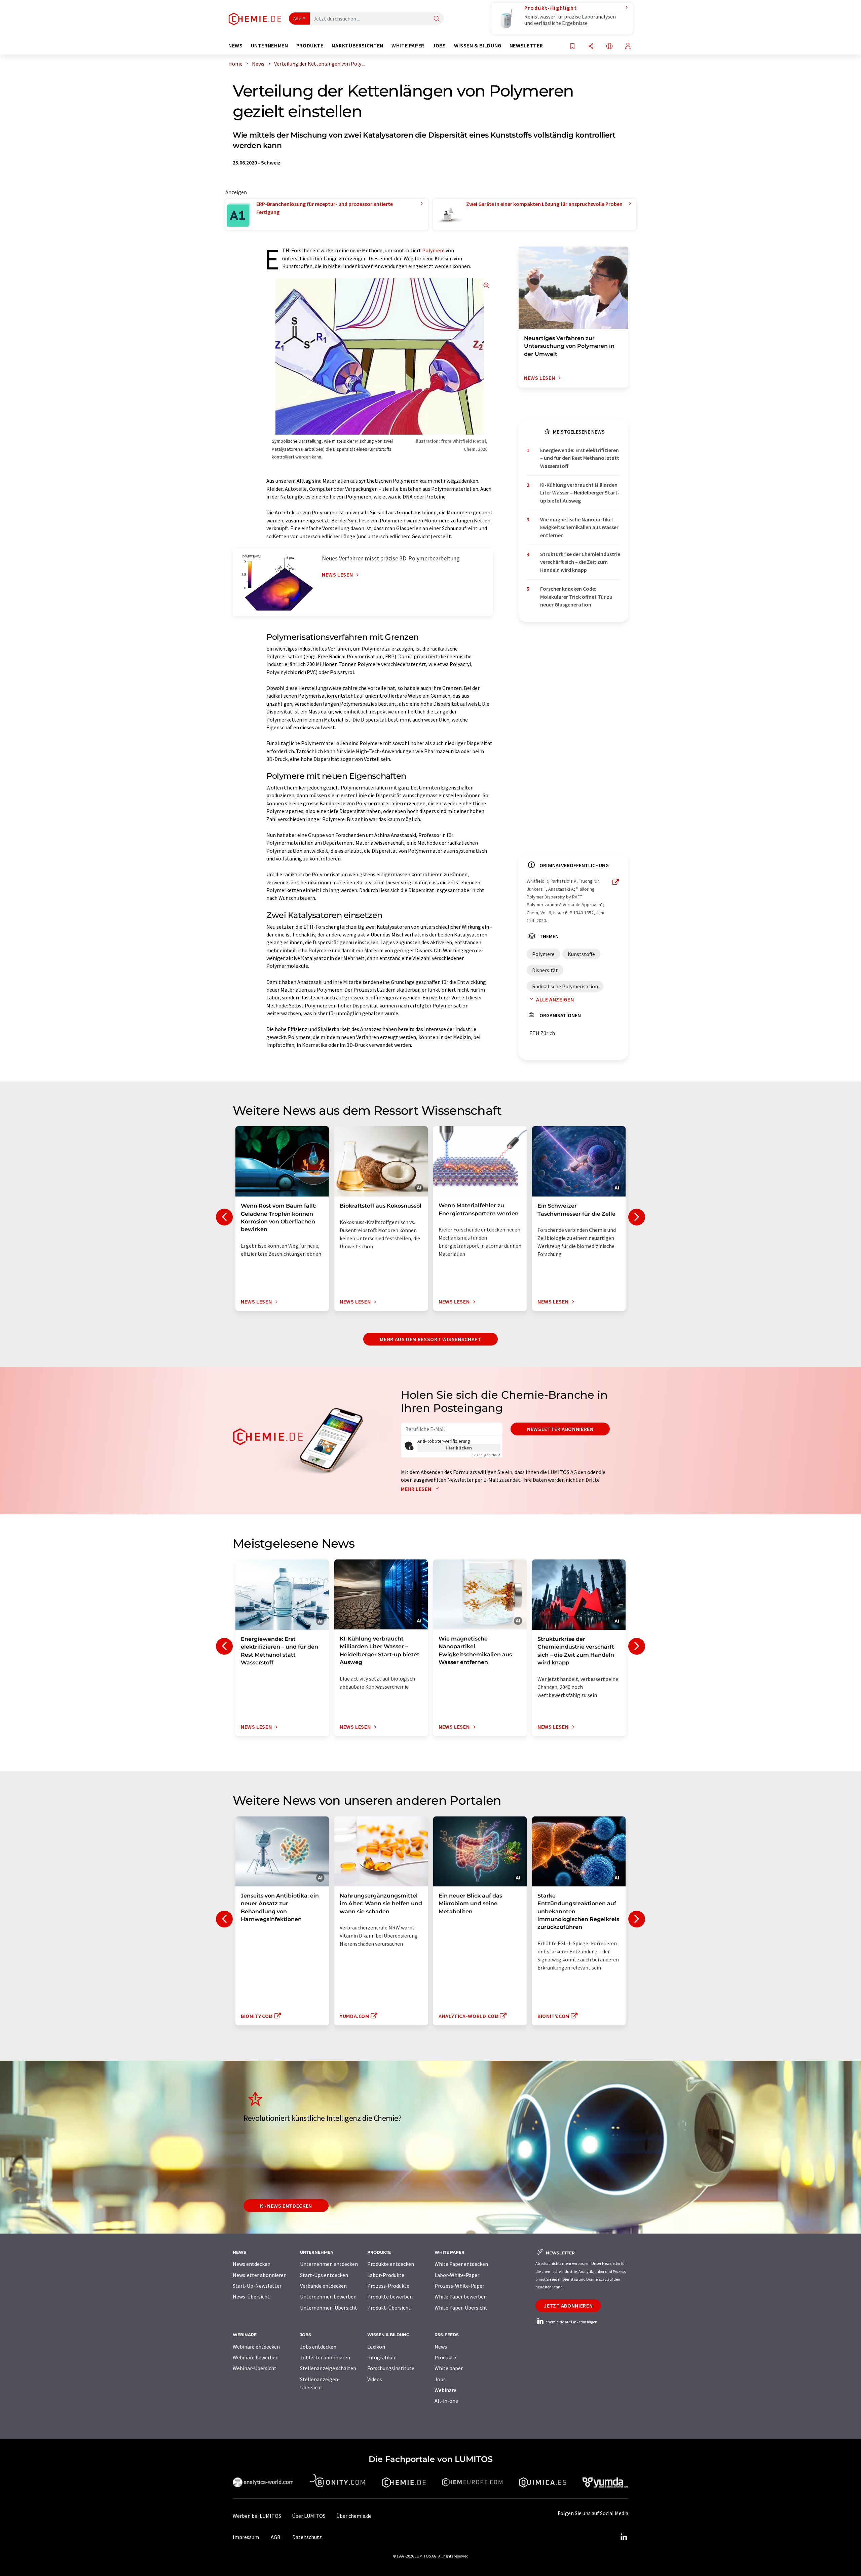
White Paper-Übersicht (461, 2308)
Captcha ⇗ (486, 1455)
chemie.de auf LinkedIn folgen (571, 2322)
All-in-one (446, 2401)
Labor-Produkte (386, 2275)
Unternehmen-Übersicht (329, 2308)
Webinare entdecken (256, 2347)
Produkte (445, 2357)
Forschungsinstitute (391, 2368)
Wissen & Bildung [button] (478, 46)
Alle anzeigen (555, 999)
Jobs (440, 2379)
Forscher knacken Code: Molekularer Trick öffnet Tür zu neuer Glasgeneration (576, 597)
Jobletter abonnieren (325, 2357)
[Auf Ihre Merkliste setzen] (572, 47)
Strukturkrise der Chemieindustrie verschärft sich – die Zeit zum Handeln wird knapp (580, 562)
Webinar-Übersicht (255, 2368)
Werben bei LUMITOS (257, 2516)
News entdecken (252, 2264)
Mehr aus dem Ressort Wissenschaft (430, 1339)
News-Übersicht (251, 2296)
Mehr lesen (417, 1489)
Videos (375, 2379)
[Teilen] (591, 47)
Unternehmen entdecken (329, 2264)
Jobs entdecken (318, 2347)
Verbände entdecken (323, 2286)
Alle (297, 19)
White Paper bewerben (461, 2296)
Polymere (433, 250)
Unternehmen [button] (270, 46)
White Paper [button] (408, 46)
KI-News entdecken (286, 2206)
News (441, 2347)
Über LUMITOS (309, 2516)
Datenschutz (307, 2537)
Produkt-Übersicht (389, 2308)
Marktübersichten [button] (358, 46)
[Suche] (437, 19)
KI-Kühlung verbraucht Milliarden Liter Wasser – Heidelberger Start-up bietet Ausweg (580, 493)
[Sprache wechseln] (609, 47)
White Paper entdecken (461, 2264)
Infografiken (382, 2357)
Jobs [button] (439, 46)
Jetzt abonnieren (568, 2306)
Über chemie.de (354, 2516)
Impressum (246, 2537)
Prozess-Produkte (388, 2286)
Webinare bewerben (256, 2357)
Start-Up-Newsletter (257, 2286)
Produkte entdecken (391, 2264)
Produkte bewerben (390, 2296)
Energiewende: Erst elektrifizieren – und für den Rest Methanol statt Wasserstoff (580, 458)
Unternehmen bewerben (328, 2296)
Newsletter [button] (526, 46)
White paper (449, 2368)
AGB (276, 2537)
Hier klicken (459, 1448)
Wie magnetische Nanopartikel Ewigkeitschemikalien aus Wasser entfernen (579, 527)
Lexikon (376, 2347)
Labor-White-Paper (457, 2275)
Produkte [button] (310, 46)
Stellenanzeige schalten (328, 2368)
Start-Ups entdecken (324, 2275)
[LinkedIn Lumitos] (624, 2537)
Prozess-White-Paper (459, 2286)
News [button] (236, 46)
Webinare (445, 2390)
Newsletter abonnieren (560, 1429)
